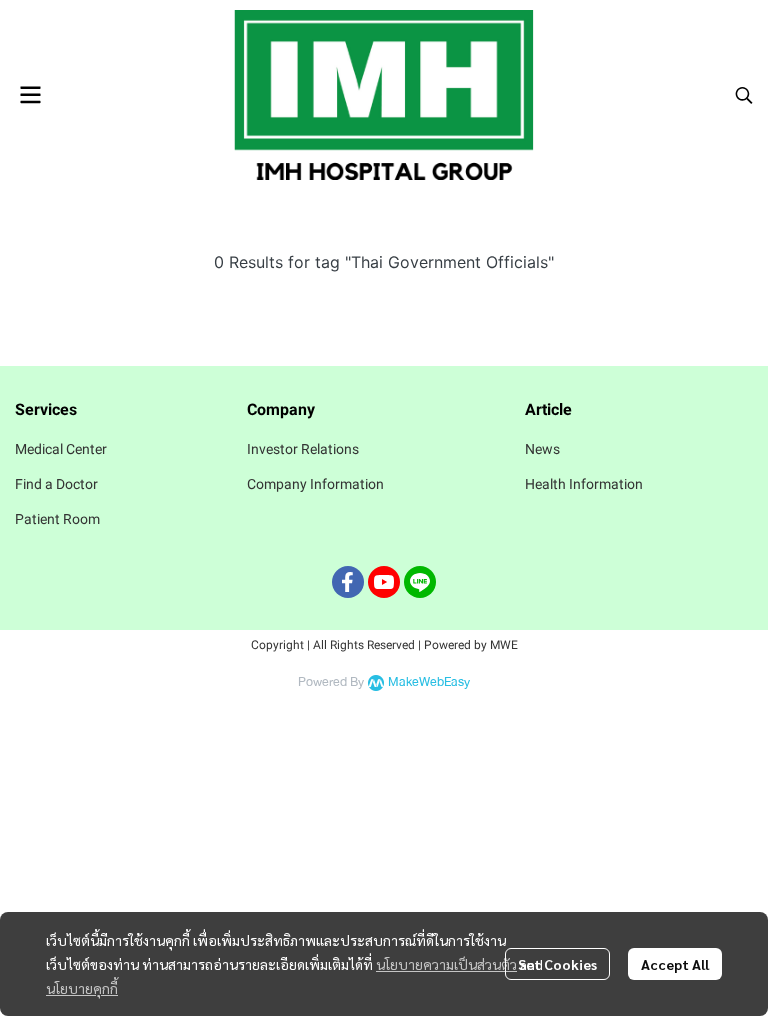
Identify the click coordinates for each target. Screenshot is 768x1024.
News (542, 449)
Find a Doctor (56, 484)
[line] (420, 582)
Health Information (584, 484)
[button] (744, 95)
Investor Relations (303, 449)
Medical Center (61, 449)
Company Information (315, 484)
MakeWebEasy (429, 682)
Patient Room (57, 519)
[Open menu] (30, 95)
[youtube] (384, 582)
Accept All (675, 964)
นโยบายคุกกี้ (82, 988)
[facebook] (348, 582)
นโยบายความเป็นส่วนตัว (446, 964)
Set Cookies (557, 964)
